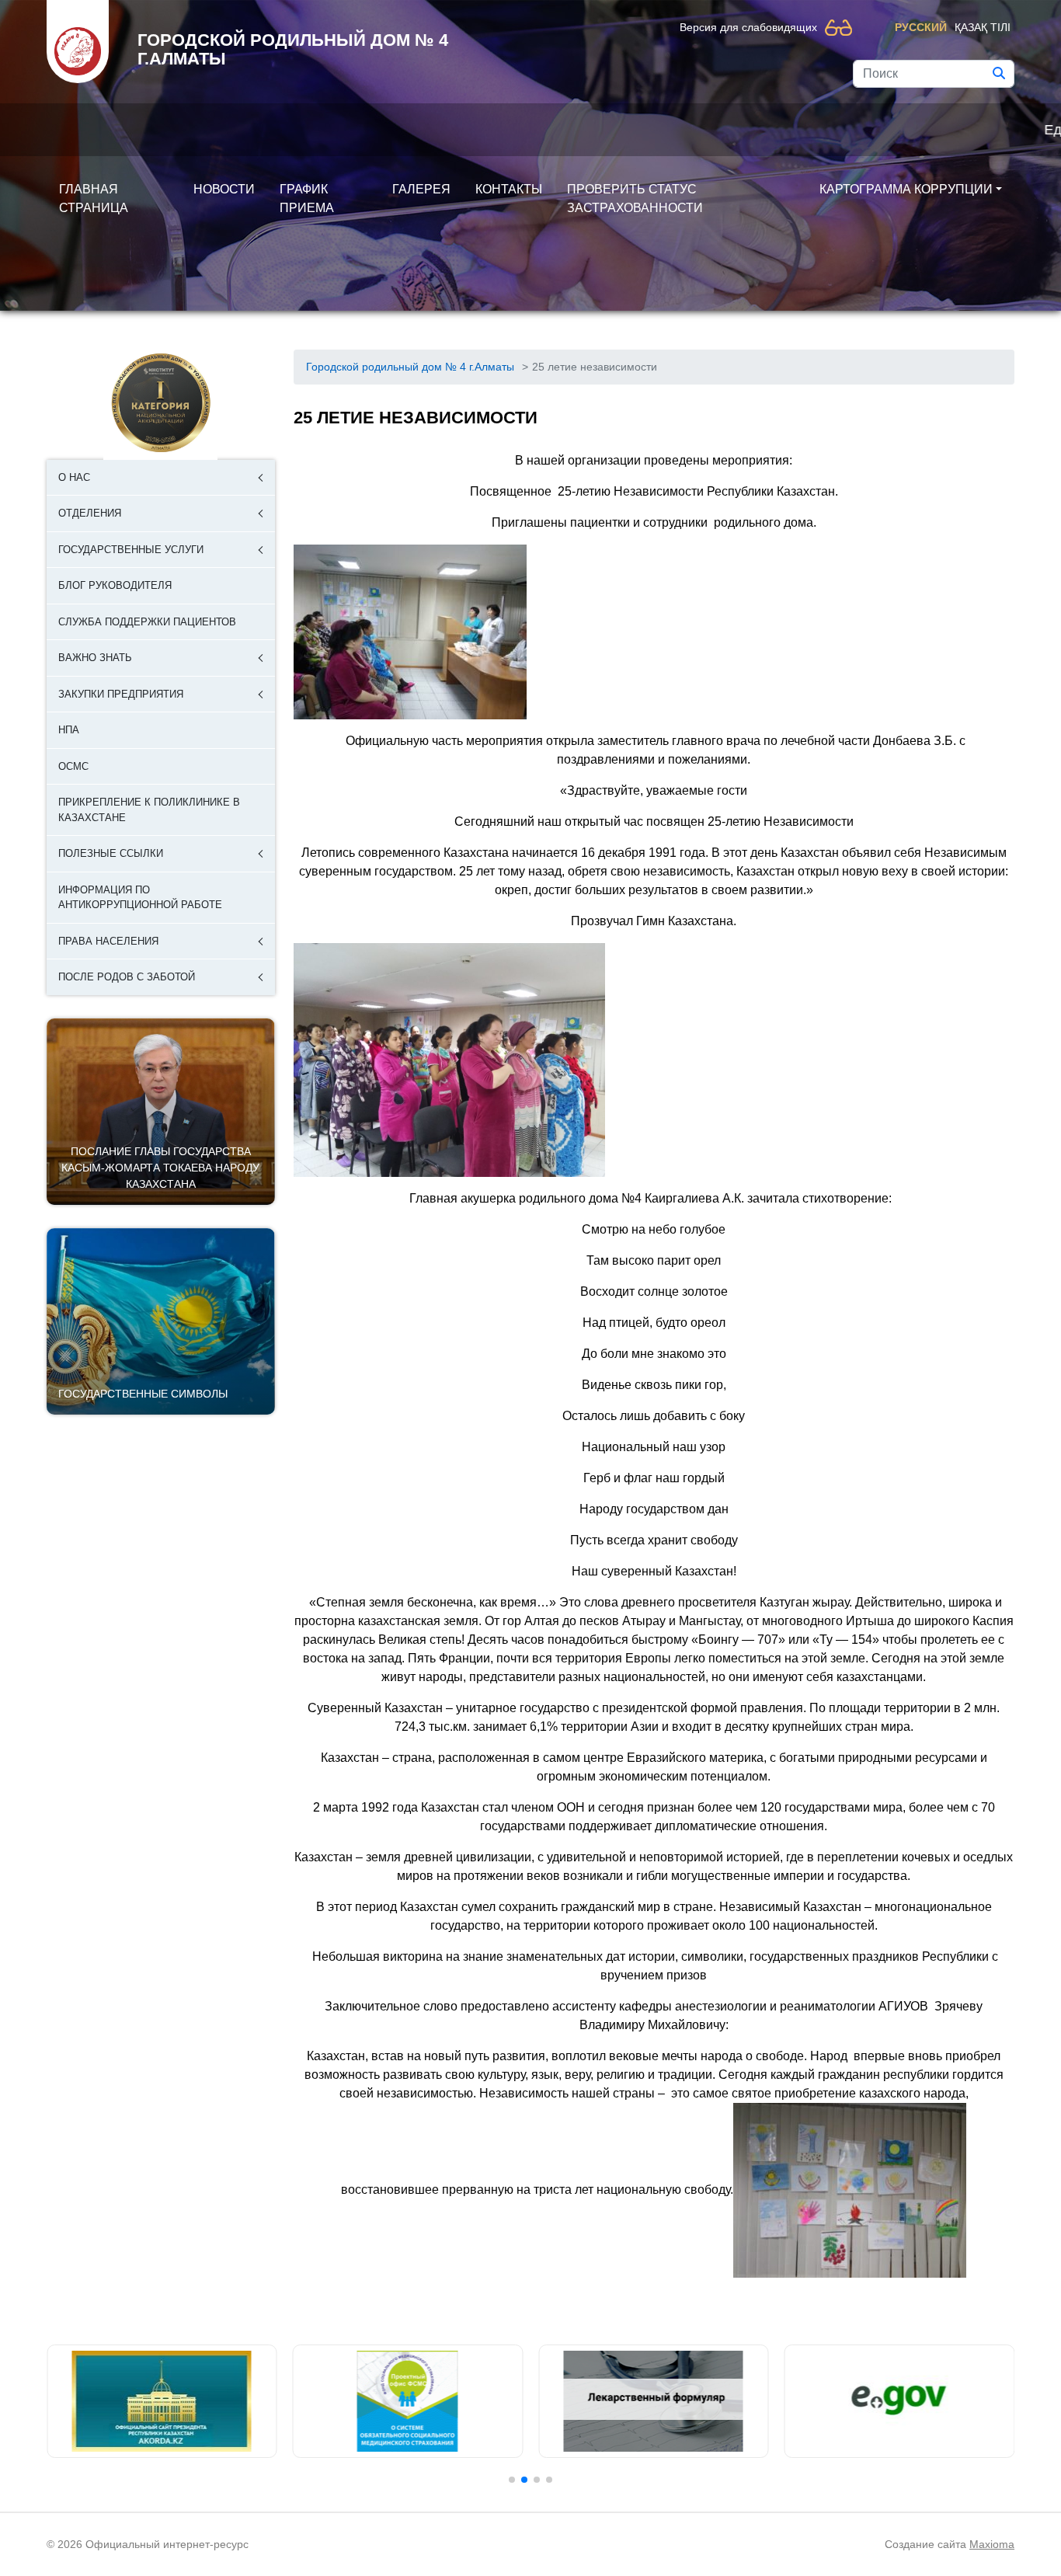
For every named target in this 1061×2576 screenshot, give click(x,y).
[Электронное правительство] (900, 2401)
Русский (921, 27)
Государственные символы (143, 1394)
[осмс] (408, 2401)
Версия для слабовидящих (748, 27)
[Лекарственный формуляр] (654, 2401)
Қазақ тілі (983, 27)
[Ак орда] (162, 2401)
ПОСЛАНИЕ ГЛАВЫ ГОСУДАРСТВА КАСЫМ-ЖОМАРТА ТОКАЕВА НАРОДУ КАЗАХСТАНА (160, 1168)
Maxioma (992, 2544)
